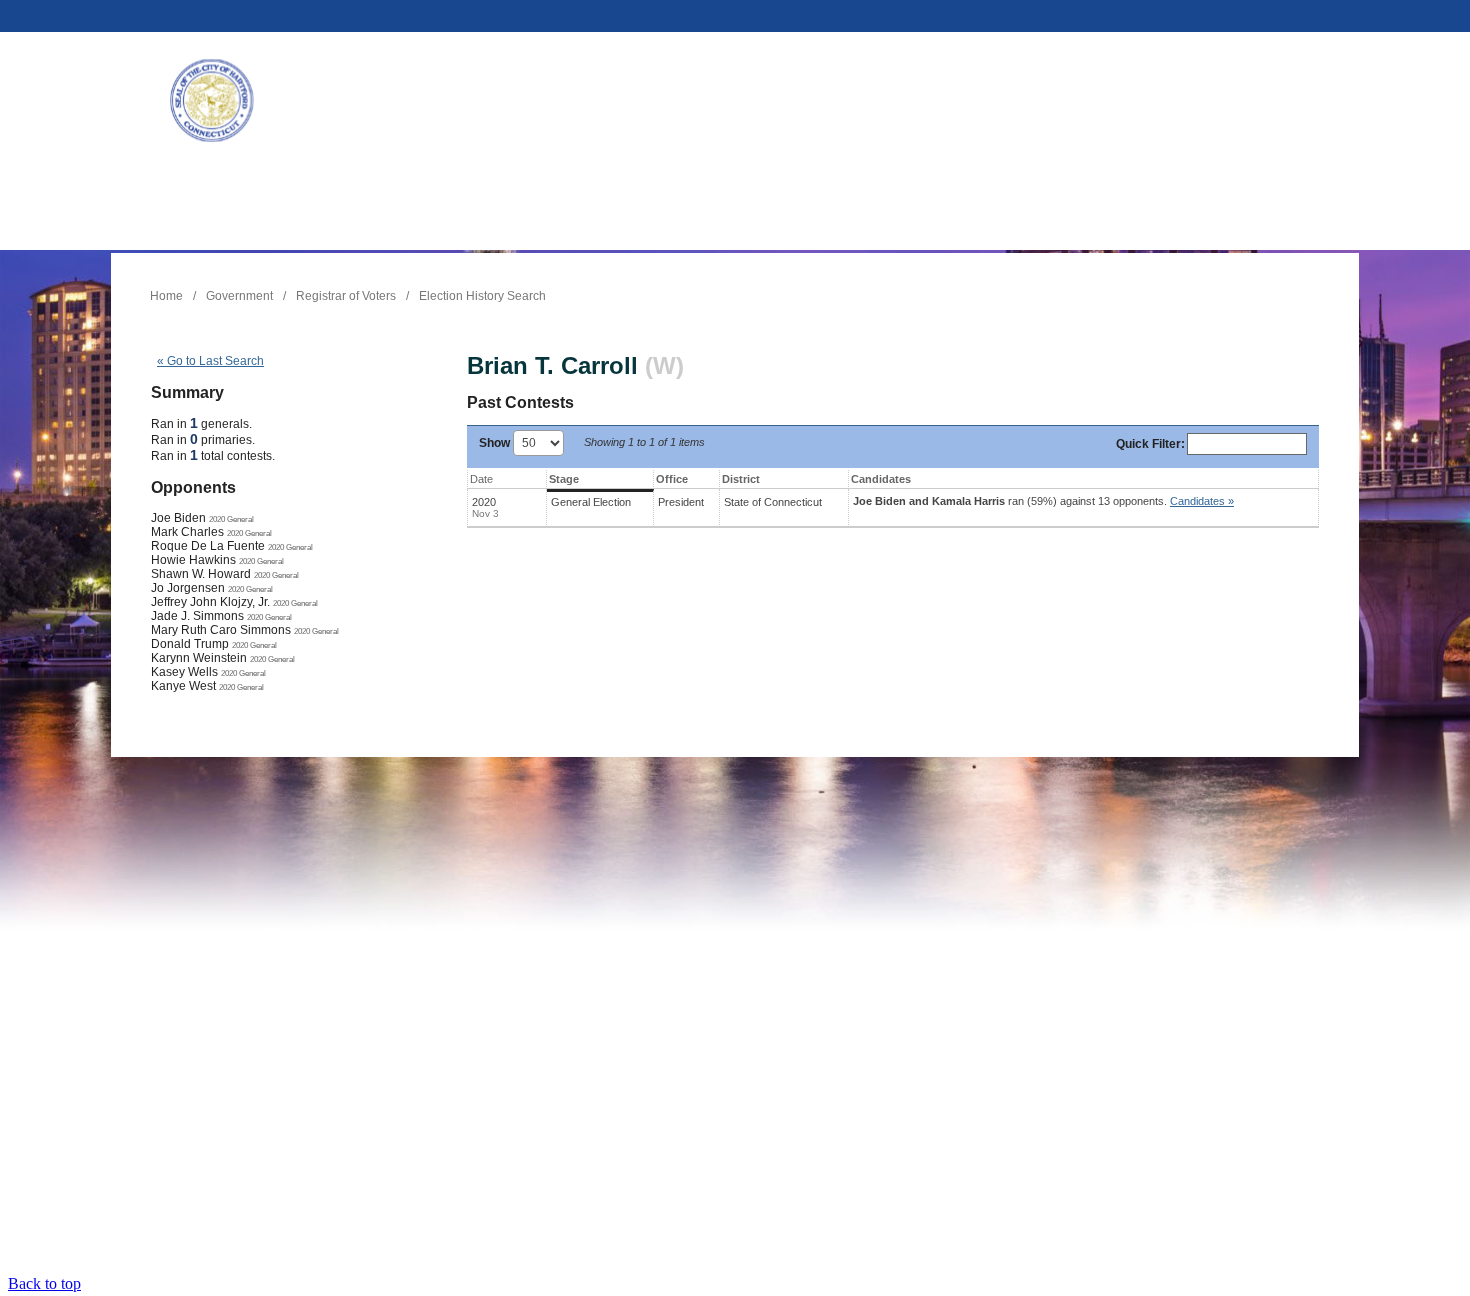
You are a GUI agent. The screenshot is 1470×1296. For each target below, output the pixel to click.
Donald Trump (190, 644)
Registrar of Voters (346, 296)
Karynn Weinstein (199, 658)
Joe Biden (178, 518)
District (741, 479)
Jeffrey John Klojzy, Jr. (210, 602)
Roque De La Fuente (208, 546)
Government (239, 296)
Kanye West (183, 686)
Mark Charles (187, 532)
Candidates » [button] (1202, 501)
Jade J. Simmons (197, 616)
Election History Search (482, 296)
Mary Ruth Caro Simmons (221, 630)
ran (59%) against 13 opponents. (1043, 501)
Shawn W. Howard (201, 574)
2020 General (231, 519)
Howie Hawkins (193, 560)
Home (166, 296)
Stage (564, 479)
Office (672, 479)
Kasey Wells (184, 672)
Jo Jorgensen (188, 588)
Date (481, 479)
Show (496, 443)
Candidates (881, 479)
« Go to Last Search (210, 361)
